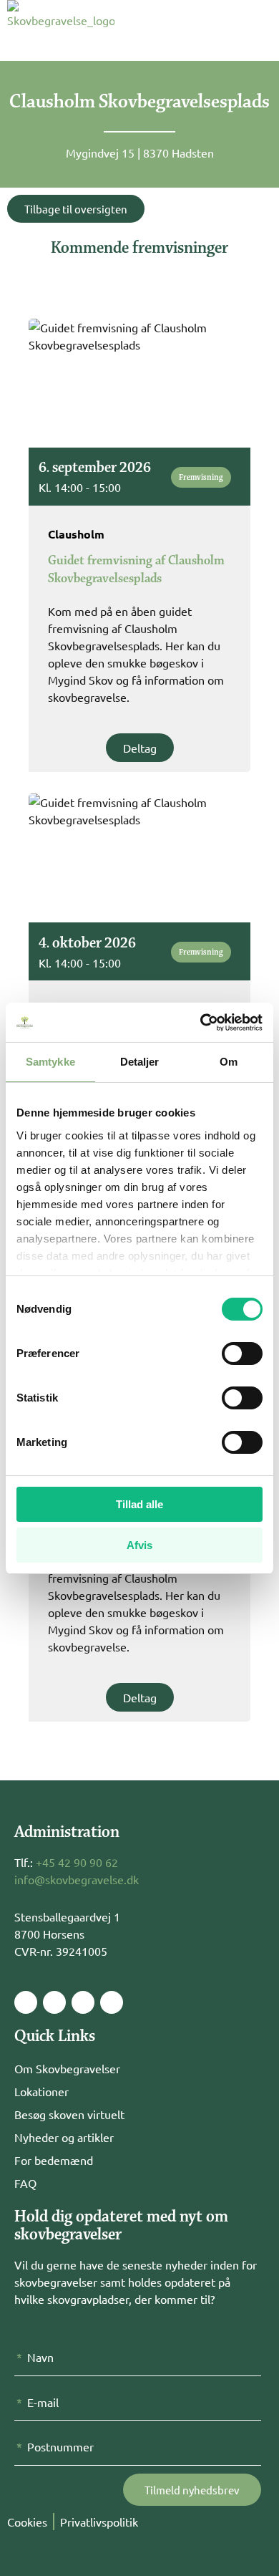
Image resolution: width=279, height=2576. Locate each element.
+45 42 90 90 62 (77, 1862)
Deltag (140, 748)
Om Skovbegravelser (67, 2068)
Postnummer (60, 2446)
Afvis (139, 1545)
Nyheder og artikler (64, 2137)
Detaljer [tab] (140, 1062)
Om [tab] (229, 1062)
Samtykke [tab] (50, 1062)
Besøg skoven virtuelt (69, 2114)
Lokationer (41, 2091)
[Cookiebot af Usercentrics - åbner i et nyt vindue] (201, 1023)
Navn (40, 2357)
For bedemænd (54, 2160)
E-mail (43, 2402)
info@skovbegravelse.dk (77, 1879)
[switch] (242, 1354)
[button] (218, 25)
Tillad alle (139, 1504)
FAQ (25, 2183)
